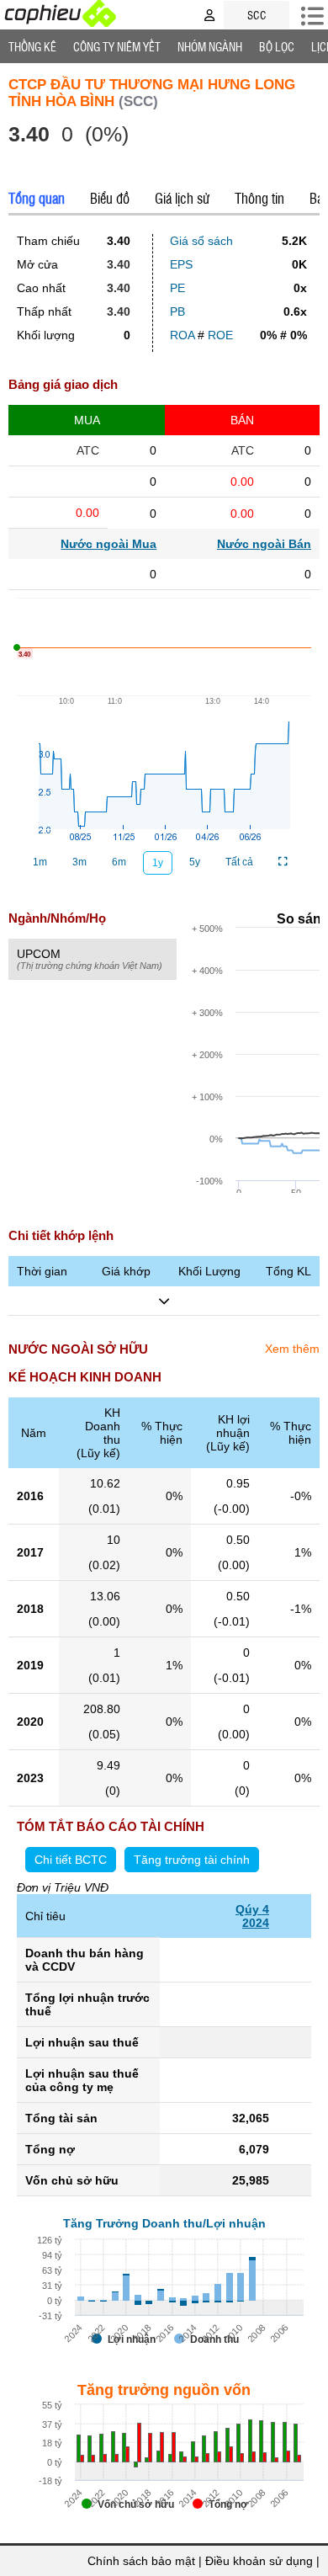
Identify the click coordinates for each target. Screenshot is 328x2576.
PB (177, 311)
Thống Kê (32, 46)
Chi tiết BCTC (71, 1860)
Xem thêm (292, 1349)
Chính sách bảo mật (141, 2561)
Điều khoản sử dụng (259, 2561)
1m (40, 862)
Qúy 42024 (252, 1916)
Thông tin (259, 198)
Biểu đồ (110, 198)
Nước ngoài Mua (108, 544)
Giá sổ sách (201, 241)
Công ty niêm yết (117, 46)
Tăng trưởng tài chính (192, 1860)
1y (158, 863)
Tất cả (239, 862)
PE (177, 288)
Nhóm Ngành (210, 46)
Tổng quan (37, 198)
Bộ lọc (277, 46)
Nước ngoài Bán (264, 544)
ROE (220, 335)
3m (79, 862)
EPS (181, 264)
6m (119, 862)
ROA (182, 335)
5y (195, 862)
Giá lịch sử (182, 198)
